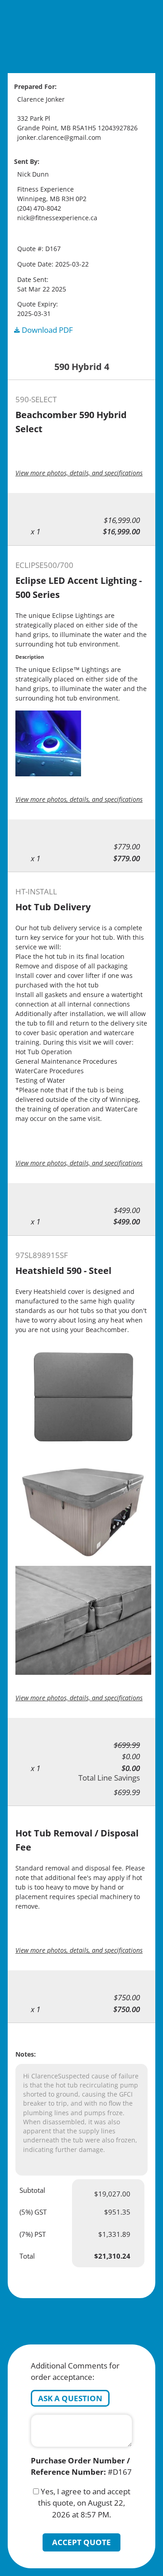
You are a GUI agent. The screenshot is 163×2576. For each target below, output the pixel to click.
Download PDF (46, 330)
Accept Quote (81, 2542)
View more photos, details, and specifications (79, 473)
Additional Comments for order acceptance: (75, 2371)
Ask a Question (70, 2398)
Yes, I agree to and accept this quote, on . (84, 2503)
